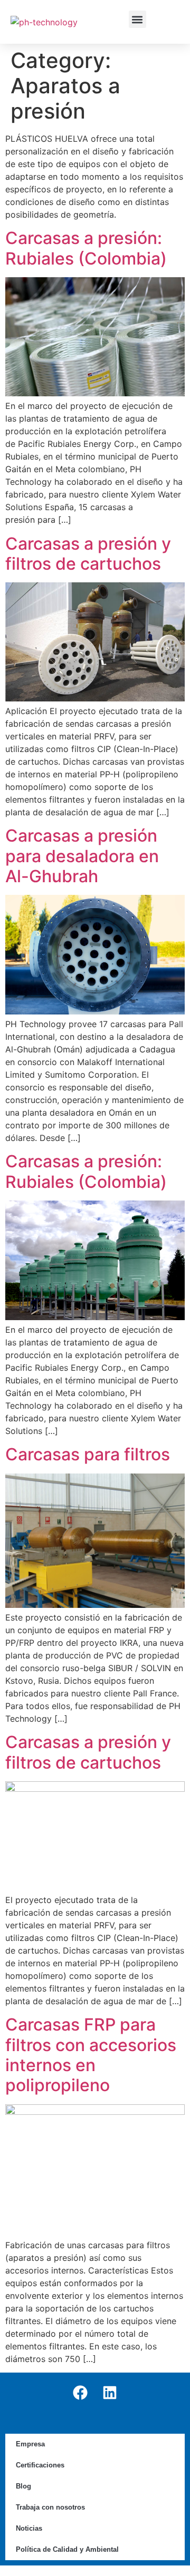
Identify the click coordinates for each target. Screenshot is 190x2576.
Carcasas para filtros (88, 1454)
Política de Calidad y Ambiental (67, 2549)
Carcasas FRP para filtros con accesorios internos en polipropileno (91, 2055)
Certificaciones (40, 2465)
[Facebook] (80, 2393)
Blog (23, 2486)
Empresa (30, 2444)
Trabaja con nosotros (50, 2507)
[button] (137, 19)
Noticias (29, 2528)
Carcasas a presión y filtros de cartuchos (88, 554)
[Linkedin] (110, 2393)
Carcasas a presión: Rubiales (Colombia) (86, 248)
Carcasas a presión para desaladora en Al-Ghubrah (82, 856)
